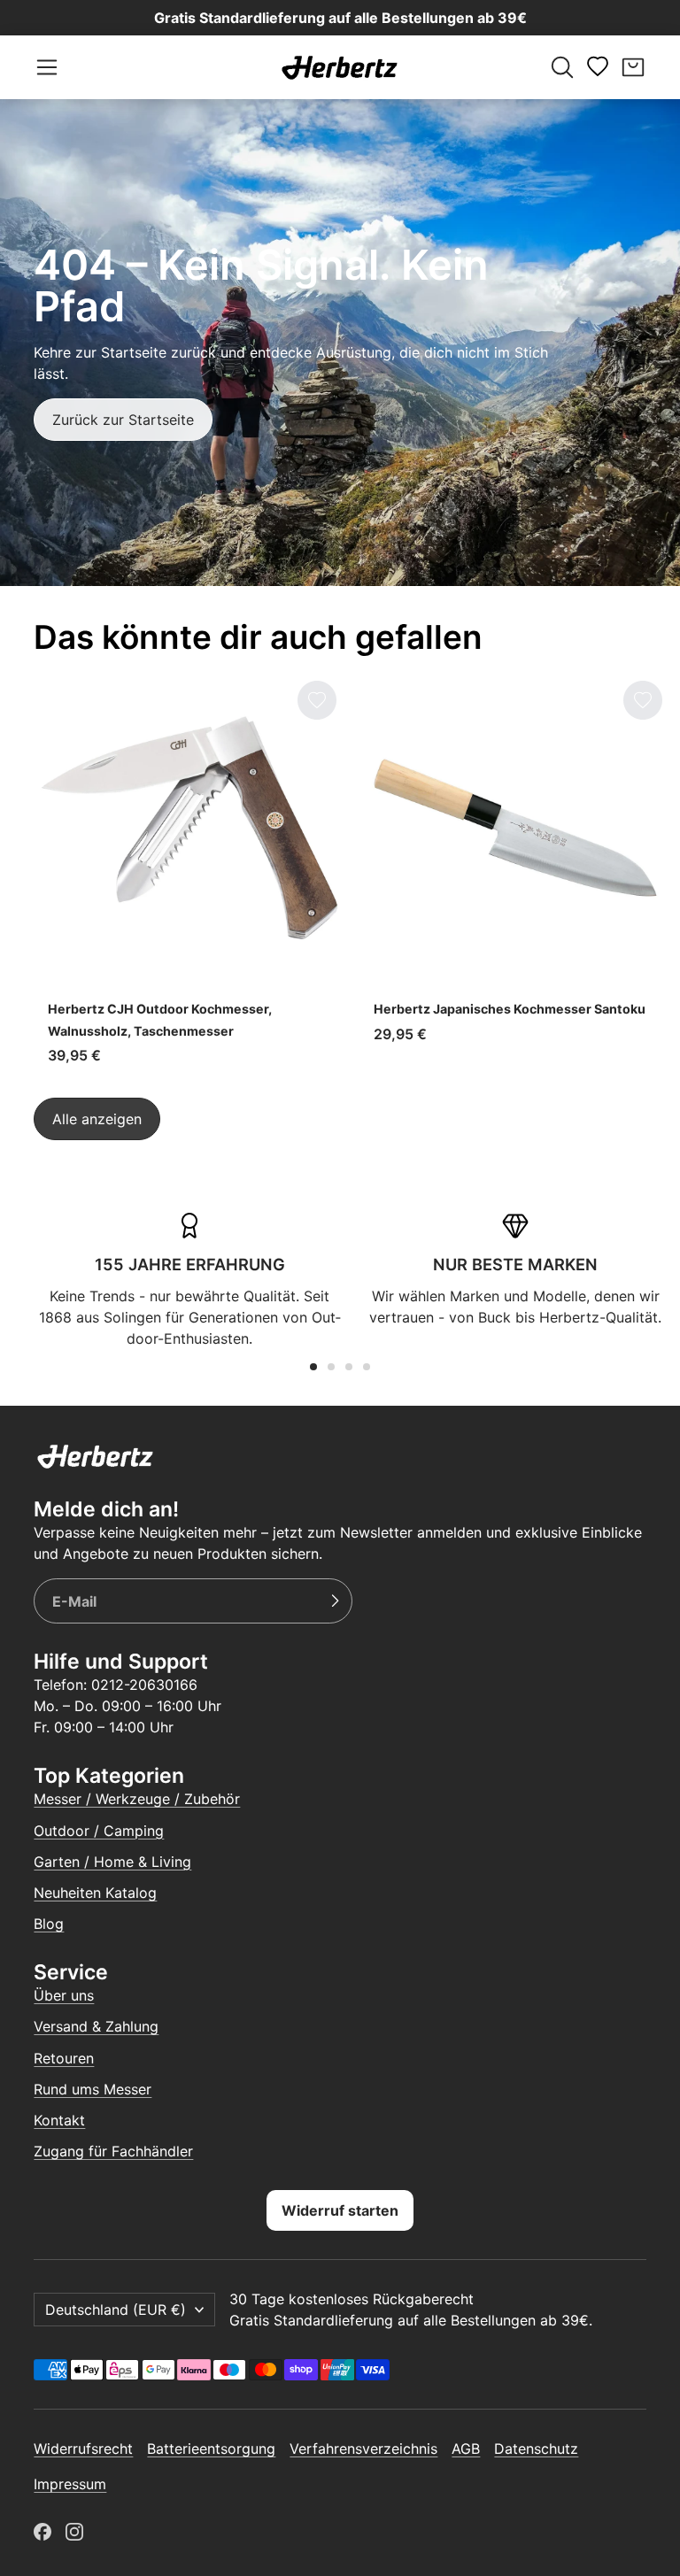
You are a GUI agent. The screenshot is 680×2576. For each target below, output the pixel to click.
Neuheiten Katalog (95, 1893)
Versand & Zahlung (96, 2026)
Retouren (64, 2058)
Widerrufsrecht (83, 2449)
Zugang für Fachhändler (113, 2151)
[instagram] (74, 2532)
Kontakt (59, 2120)
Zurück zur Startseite (123, 420)
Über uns (64, 1995)
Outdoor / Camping (99, 1831)
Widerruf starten (340, 2210)
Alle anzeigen (97, 1119)
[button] (47, 67)
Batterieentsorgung (211, 2449)
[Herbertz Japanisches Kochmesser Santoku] (515, 875)
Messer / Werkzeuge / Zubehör (137, 1799)
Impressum (70, 2484)
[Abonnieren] (335, 1601)
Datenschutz (536, 2449)
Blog (49, 1924)
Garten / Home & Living (112, 1862)
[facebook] (42, 2532)
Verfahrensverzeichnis (363, 2449)
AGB (466, 2449)
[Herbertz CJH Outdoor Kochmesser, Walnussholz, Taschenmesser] (189, 875)
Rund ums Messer (93, 2089)
